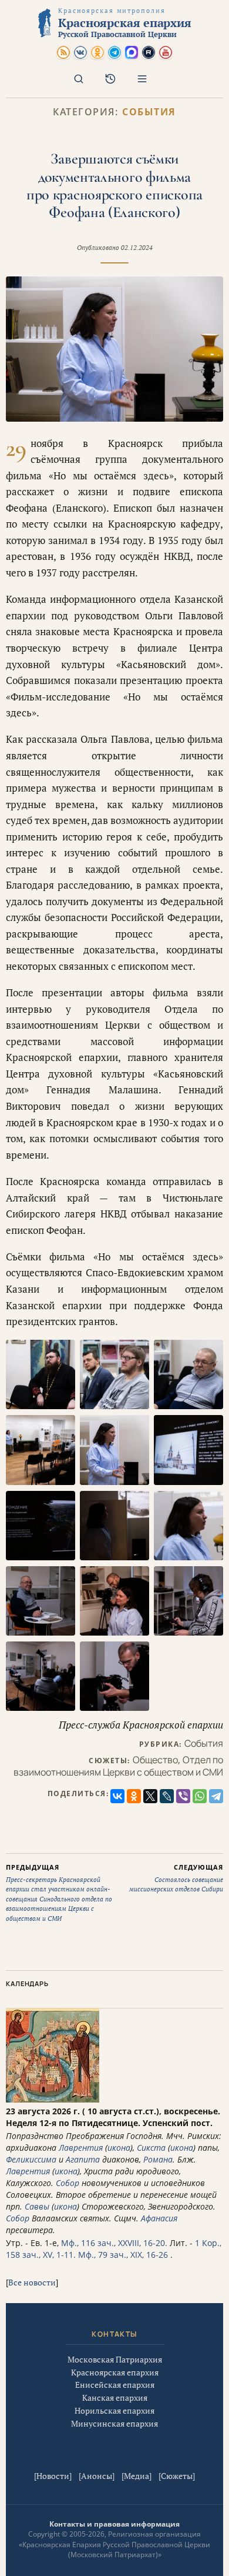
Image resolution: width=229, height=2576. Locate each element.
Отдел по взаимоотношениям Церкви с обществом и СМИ (118, 1766)
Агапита (83, 2159)
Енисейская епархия (115, 2385)
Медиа (137, 2476)
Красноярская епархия (115, 2372)
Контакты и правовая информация (114, 2524)
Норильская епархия (114, 2410)
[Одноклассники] (134, 1796)
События (149, 112)
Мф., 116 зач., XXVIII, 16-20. (114, 2243)
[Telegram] (216, 1796)
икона (119, 2148)
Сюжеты (177, 2476)
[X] (150, 1796)
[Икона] (53, 2099)
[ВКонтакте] (117, 1796)
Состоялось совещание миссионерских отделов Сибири (176, 1878)
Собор (68, 2183)
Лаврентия (81, 2148)
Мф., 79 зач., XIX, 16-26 (123, 2255)
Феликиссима (31, 2159)
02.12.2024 (137, 248)
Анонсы (97, 2476)
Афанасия (159, 2218)
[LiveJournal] (167, 1796)
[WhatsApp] (200, 1796)
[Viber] (183, 1796)
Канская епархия (115, 2398)
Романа (158, 2159)
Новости (53, 2476)
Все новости (32, 2282)
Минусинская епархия (114, 2423)
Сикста (151, 2148)
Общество (155, 1760)
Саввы (37, 2206)
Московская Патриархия (115, 2359)
